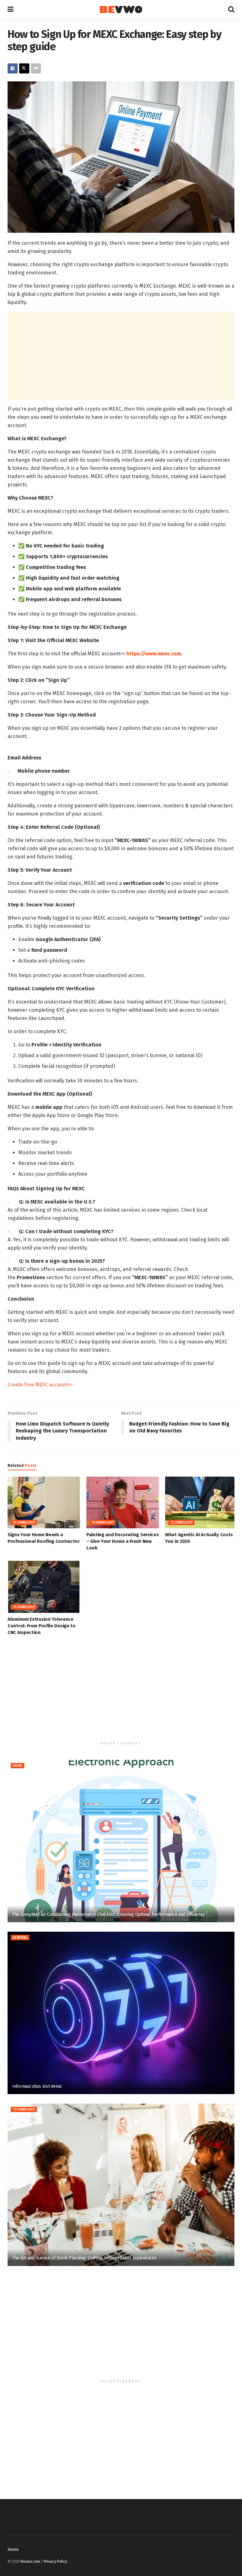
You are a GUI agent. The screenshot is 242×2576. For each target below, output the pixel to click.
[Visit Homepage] (121, 10)
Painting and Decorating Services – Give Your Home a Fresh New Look (122, 1541)
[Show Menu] (11, 9)
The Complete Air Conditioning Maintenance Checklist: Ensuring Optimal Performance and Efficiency (109, 1914)
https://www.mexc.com (154, 654)
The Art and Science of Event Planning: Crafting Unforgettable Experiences (84, 2258)
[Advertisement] (121, 356)
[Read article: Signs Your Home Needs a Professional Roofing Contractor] (44, 1502)
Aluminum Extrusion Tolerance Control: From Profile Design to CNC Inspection (42, 1626)
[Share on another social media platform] (36, 68)
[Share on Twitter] (24, 68)
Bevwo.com (30, 2561)
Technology (24, 1523)
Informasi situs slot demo (38, 2086)
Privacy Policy (55, 2561)
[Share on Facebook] (13, 68)
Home (17, 1766)
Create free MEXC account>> (40, 1385)
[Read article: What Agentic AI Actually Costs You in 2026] (201, 1502)
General (20, 1938)
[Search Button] (231, 9)
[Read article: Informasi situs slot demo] (121, 2013)
